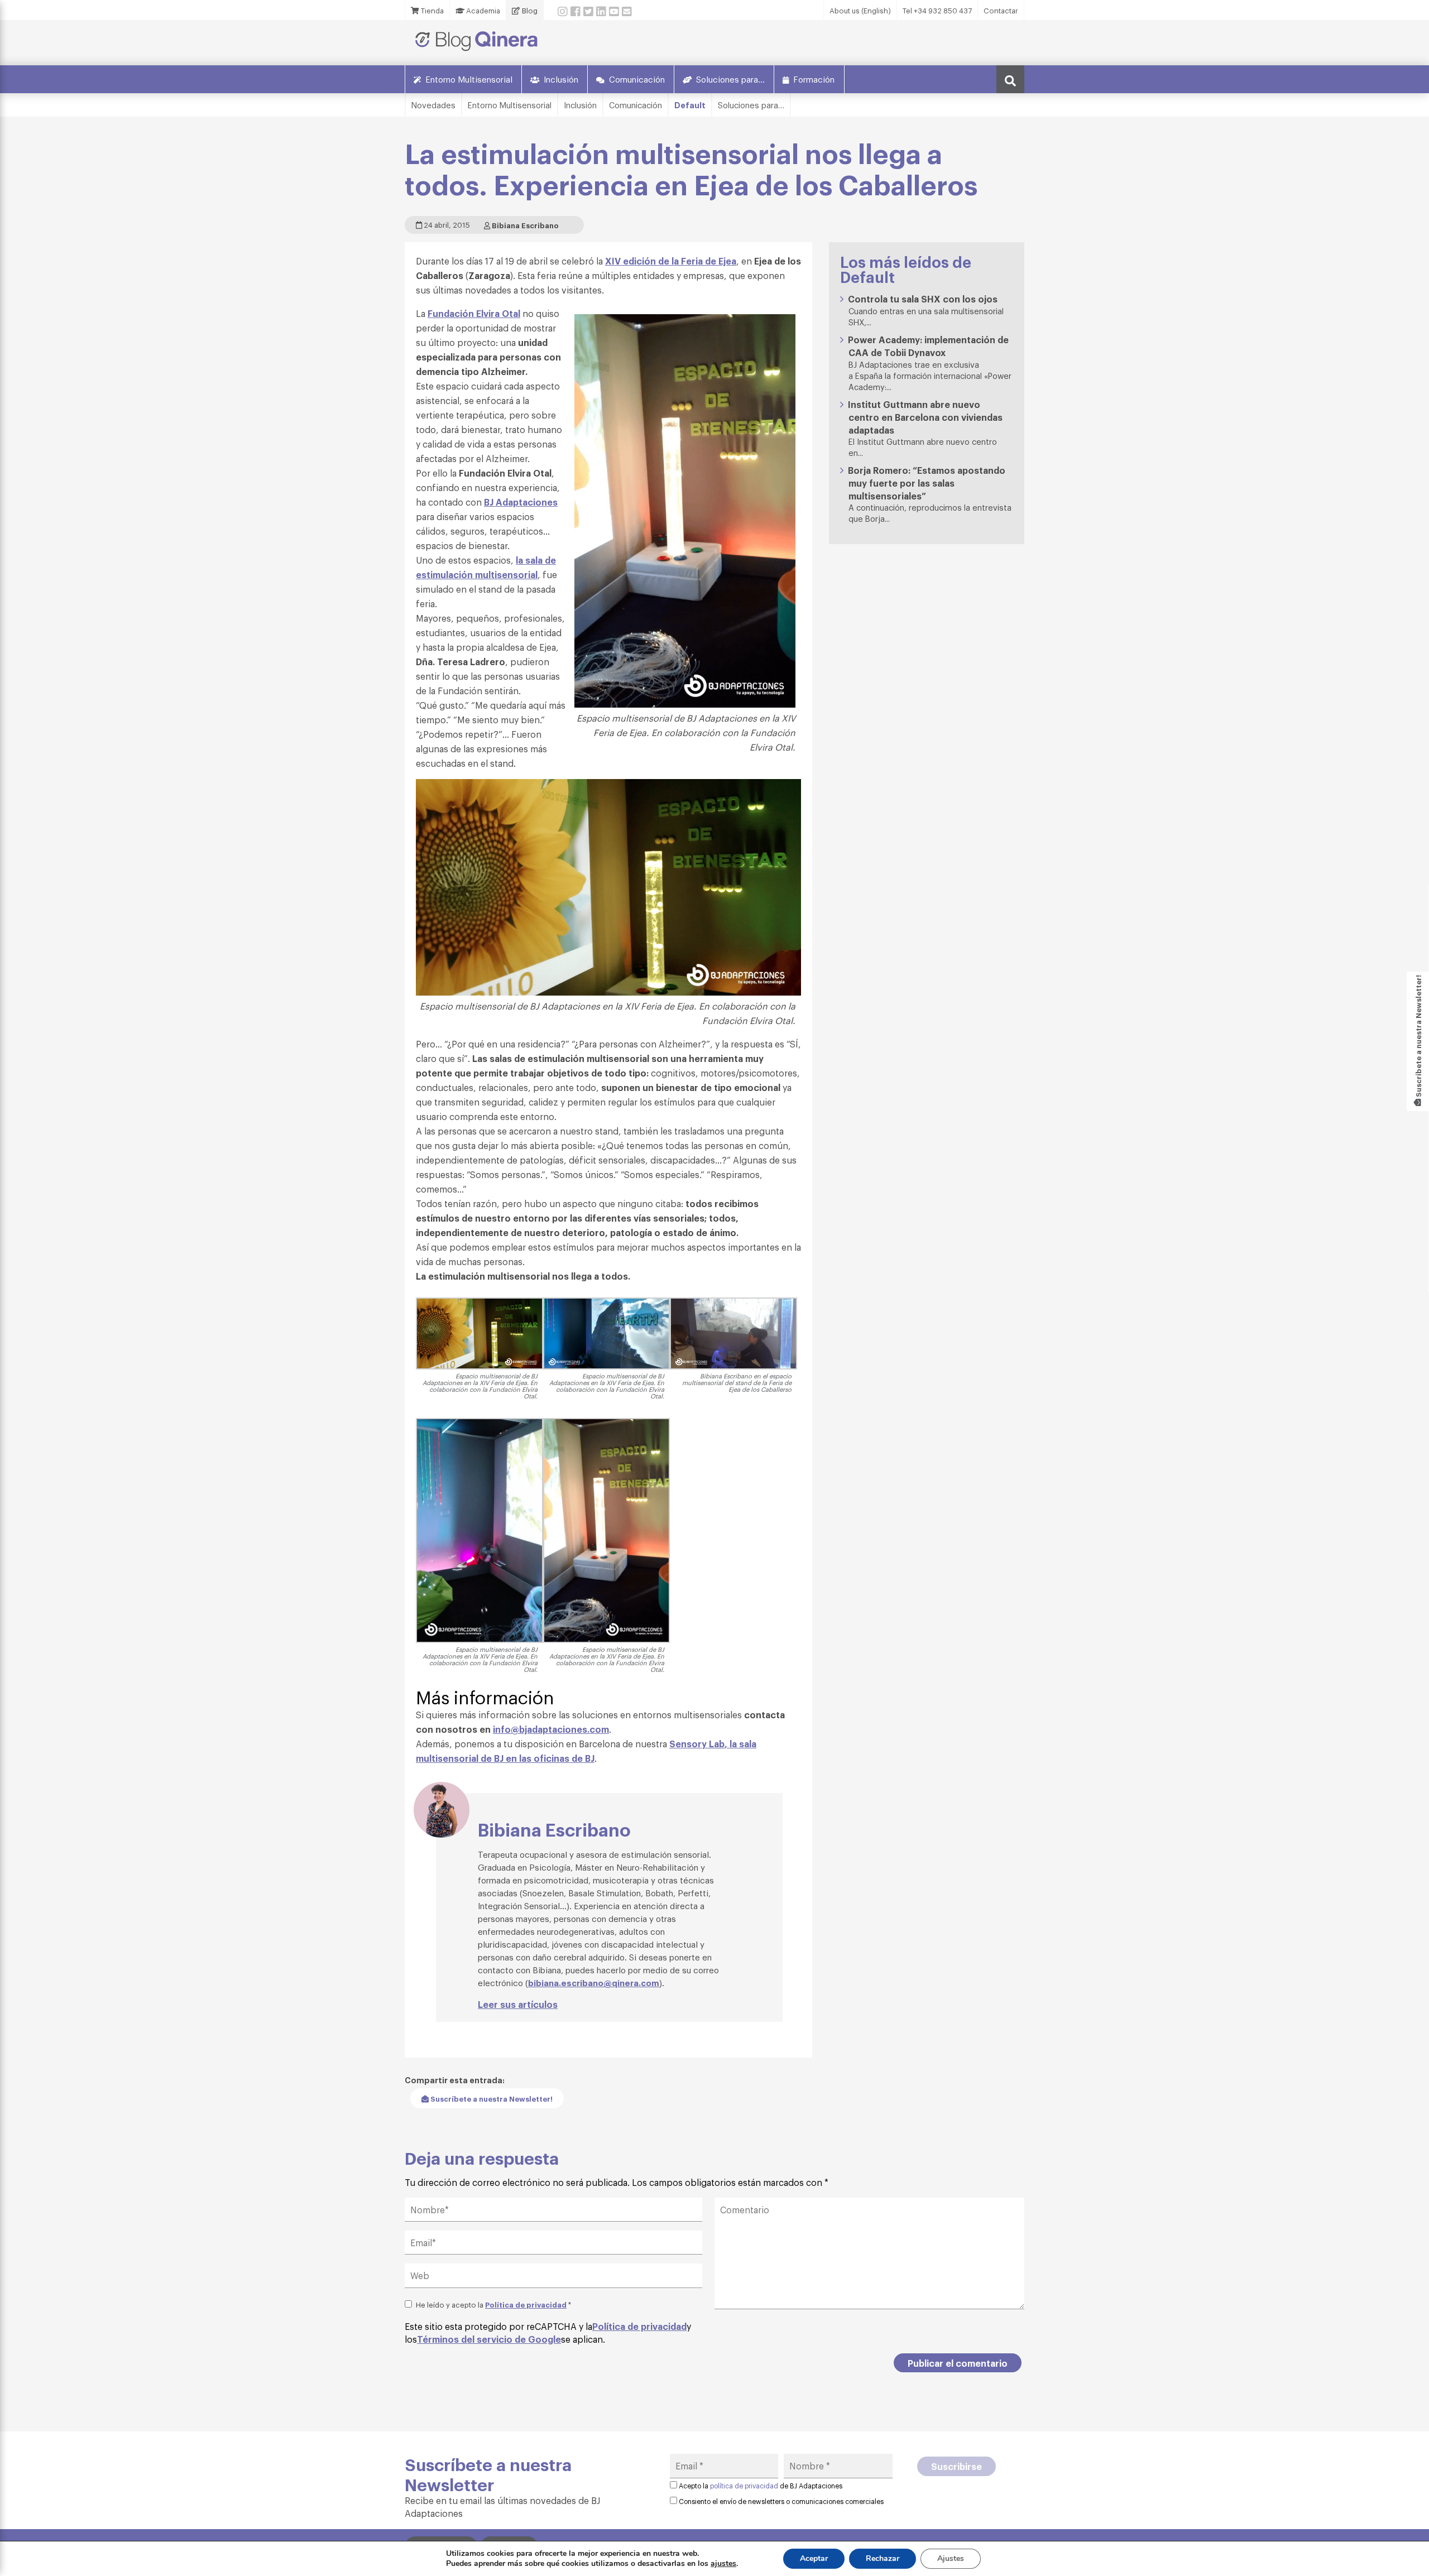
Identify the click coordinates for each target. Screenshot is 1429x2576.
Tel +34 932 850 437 (937, 10)
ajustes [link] (723, 2563)
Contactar (1001, 10)
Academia (482, 10)
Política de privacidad (526, 2304)
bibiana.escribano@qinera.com (594, 1982)
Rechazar (883, 2558)
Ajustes (951, 2558)
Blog (529, 10)
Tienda (431, 10)
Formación (814, 79)
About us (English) (860, 10)
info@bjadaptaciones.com (551, 1729)
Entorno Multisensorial (469, 79)
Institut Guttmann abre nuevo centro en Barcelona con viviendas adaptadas (925, 417)
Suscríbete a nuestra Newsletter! (491, 2098)
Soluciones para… (730, 79)
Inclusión (561, 79)
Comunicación (637, 79)
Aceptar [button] (814, 2558)
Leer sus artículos (518, 2004)
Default (690, 105)
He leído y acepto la (493, 2304)
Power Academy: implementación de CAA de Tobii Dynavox (928, 346)
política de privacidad (744, 2486)
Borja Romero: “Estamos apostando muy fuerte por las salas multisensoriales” (927, 483)
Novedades (433, 105)
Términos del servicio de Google (489, 2339)
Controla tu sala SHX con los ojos (923, 299)
